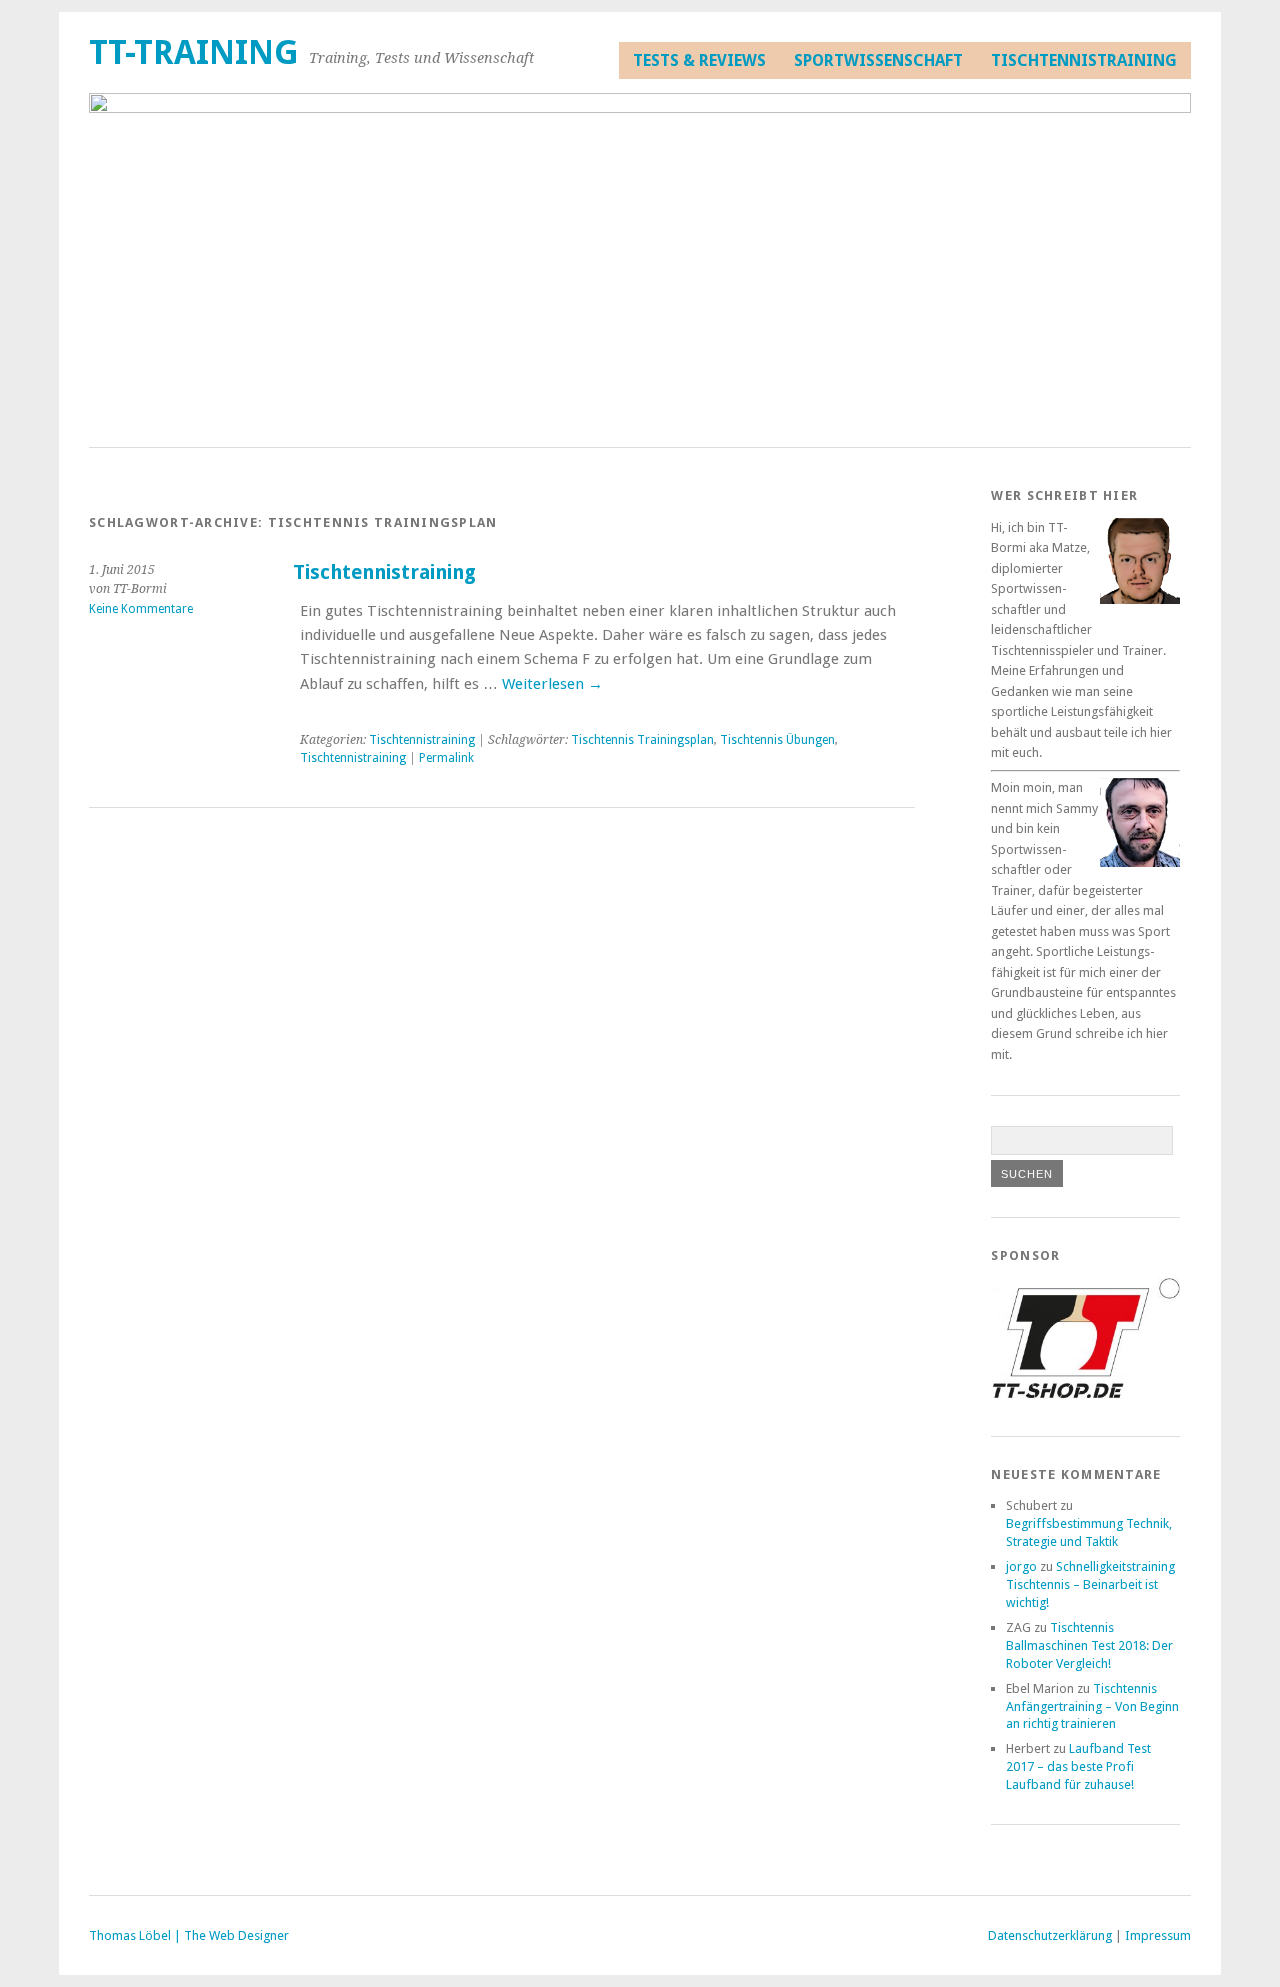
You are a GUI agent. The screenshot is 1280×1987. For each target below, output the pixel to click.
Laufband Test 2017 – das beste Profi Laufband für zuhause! (1078, 1766)
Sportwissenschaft (878, 60)
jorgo (1021, 1566)
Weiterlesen (552, 684)
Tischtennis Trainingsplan (642, 740)
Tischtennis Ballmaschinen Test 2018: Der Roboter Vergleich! (1089, 1645)
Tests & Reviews (699, 60)
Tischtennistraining (1084, 60)
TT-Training (194, 52)
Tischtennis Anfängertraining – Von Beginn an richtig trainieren (1092, 1706)
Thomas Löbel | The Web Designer (189, 1935)
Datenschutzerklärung (1050, 1935)
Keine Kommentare (141, 609)
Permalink (446, 758)
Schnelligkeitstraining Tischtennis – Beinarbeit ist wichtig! (1090, 1584)
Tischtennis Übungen (777, 740)
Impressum (1158, 1935)
